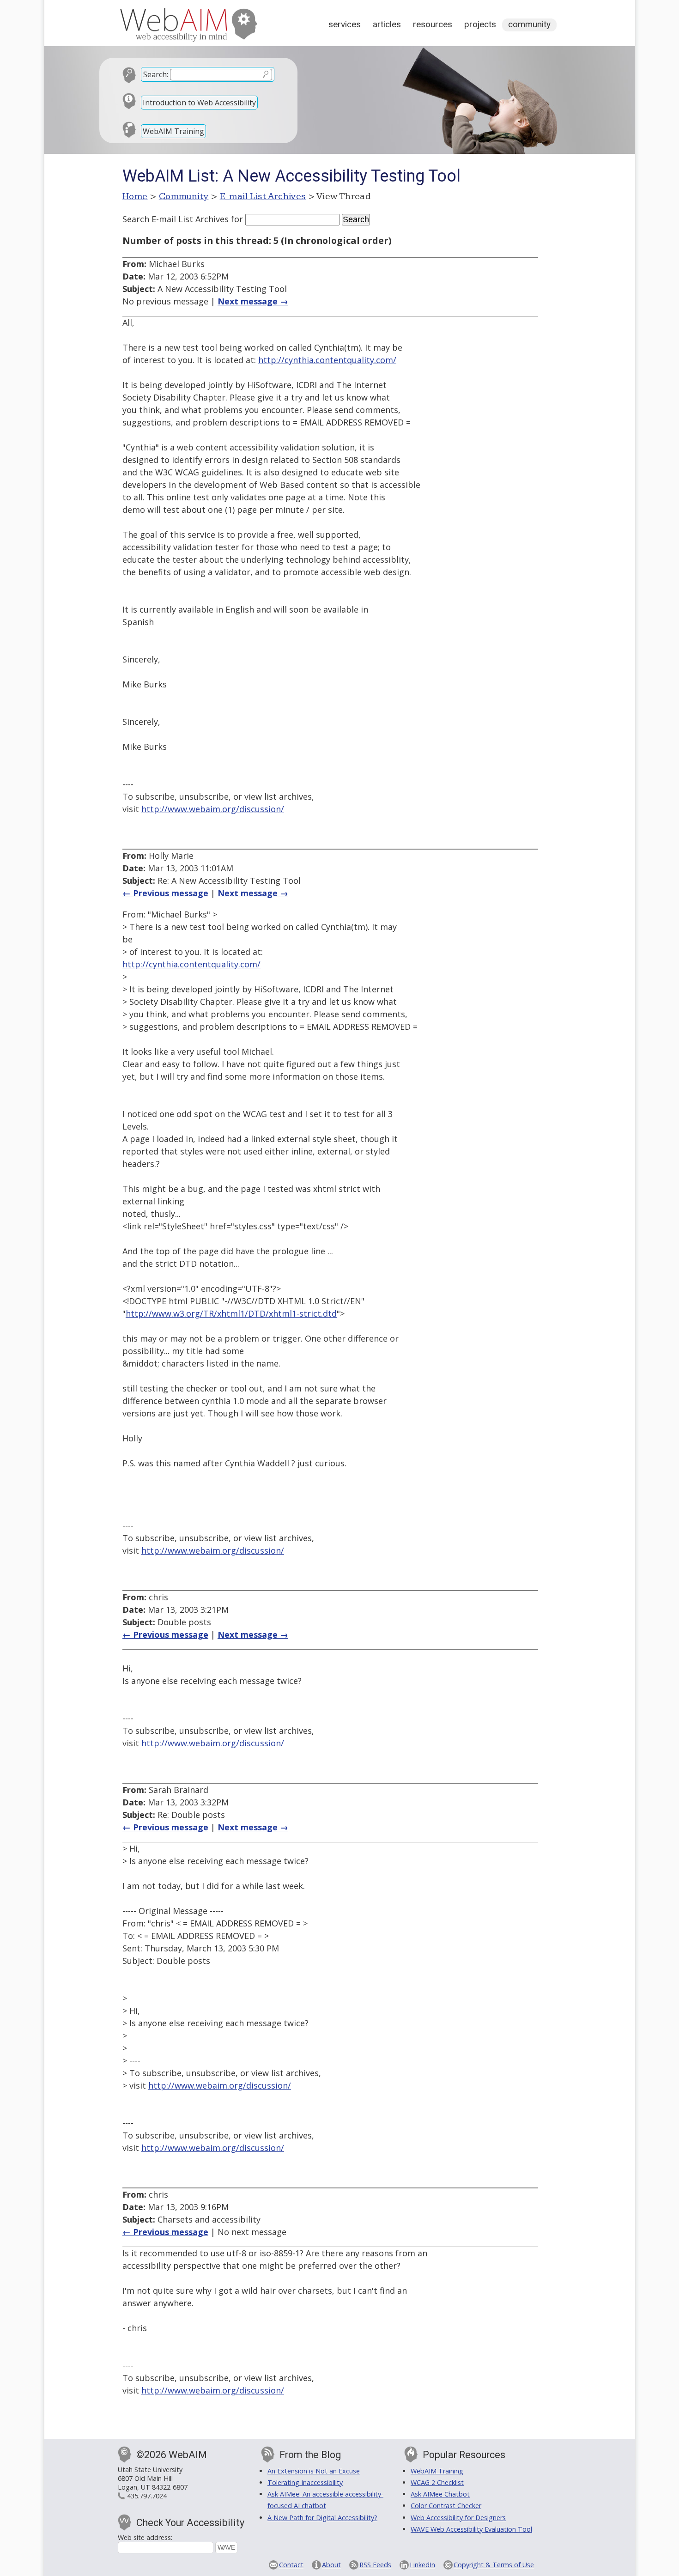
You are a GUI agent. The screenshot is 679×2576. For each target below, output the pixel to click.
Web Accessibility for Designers (458, 2518)
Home (135, 196)
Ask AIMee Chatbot (440, 2494)
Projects (480, 24)
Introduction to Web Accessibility (199, 103)
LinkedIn (422, 2565)
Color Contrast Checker (446, 2506)
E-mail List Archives (263, 196)
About (331, 2565)
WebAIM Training (173, 131)
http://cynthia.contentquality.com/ (327, 360)
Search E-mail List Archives (176, 219)
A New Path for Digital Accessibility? (322, 2518)
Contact (291, 2565)
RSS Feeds (375, 2565)
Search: (156, 74)
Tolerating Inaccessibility (305, 2482)
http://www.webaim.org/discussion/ (213, 809)
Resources (433, 24)
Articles (387, 24)
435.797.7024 (147, 2496)
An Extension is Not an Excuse (314, 2471)
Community (529, 24)
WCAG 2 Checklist (437, 2482)
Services (345, 24)
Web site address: (145, 2537)
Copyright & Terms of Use (494, 2565)
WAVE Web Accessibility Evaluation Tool (471, 2529)
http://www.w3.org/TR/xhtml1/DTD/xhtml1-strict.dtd (231, 1313)
